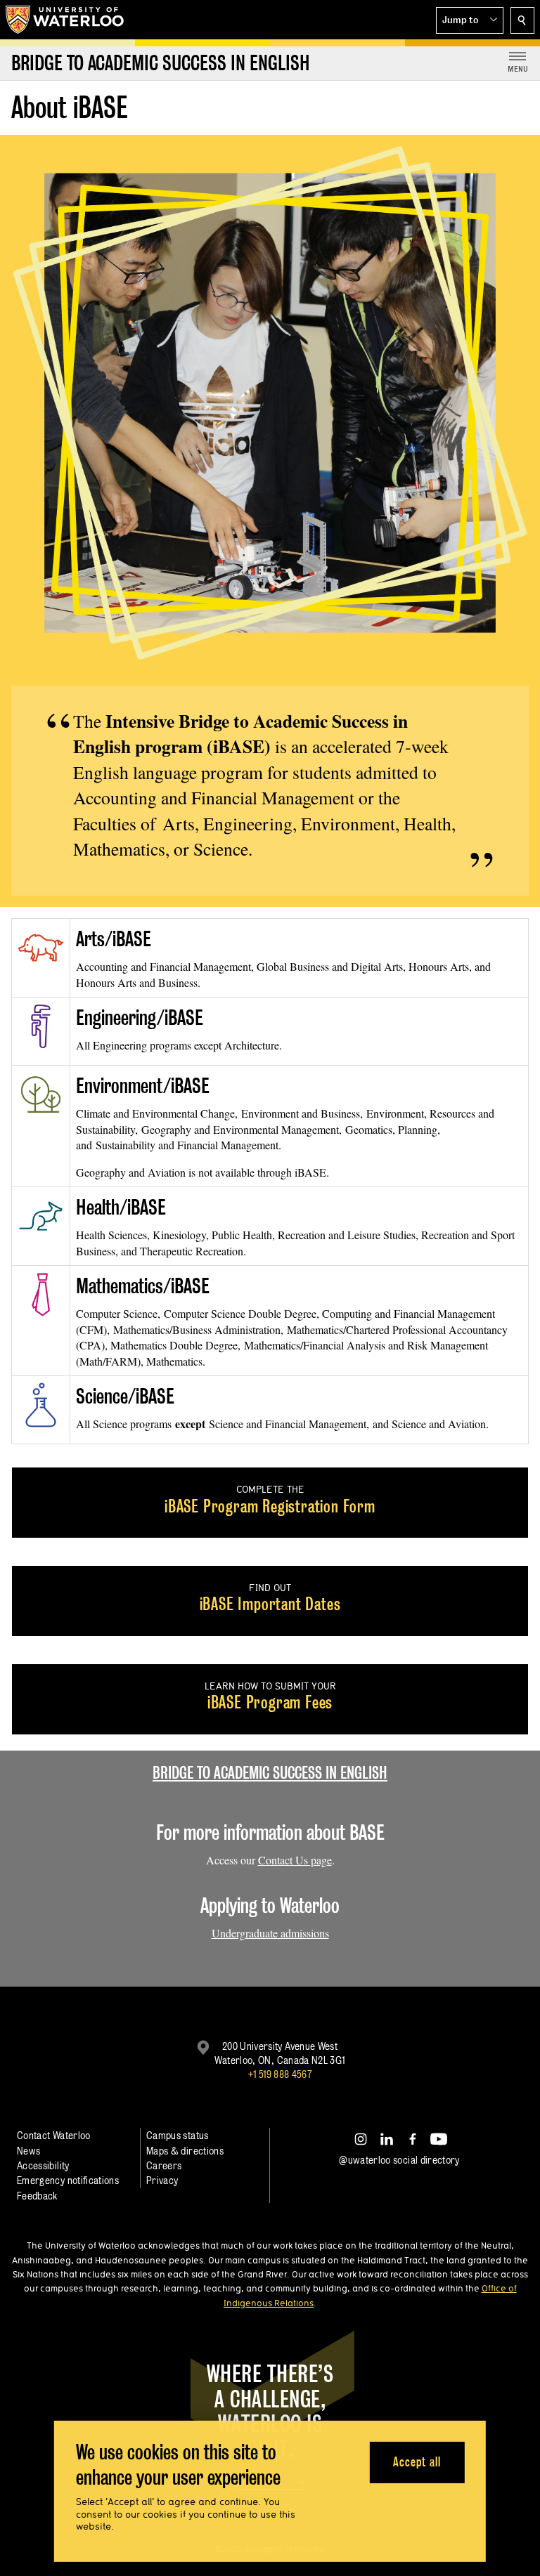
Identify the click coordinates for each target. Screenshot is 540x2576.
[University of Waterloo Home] (65, 20)
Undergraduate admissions (270, 1933)
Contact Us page (295, 1860)
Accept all (417, 2462)
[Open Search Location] (522, 20)
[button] (470, 20)
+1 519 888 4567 (280, 2074)
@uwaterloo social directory (399, 2160)
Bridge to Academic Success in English (270, 1773)
